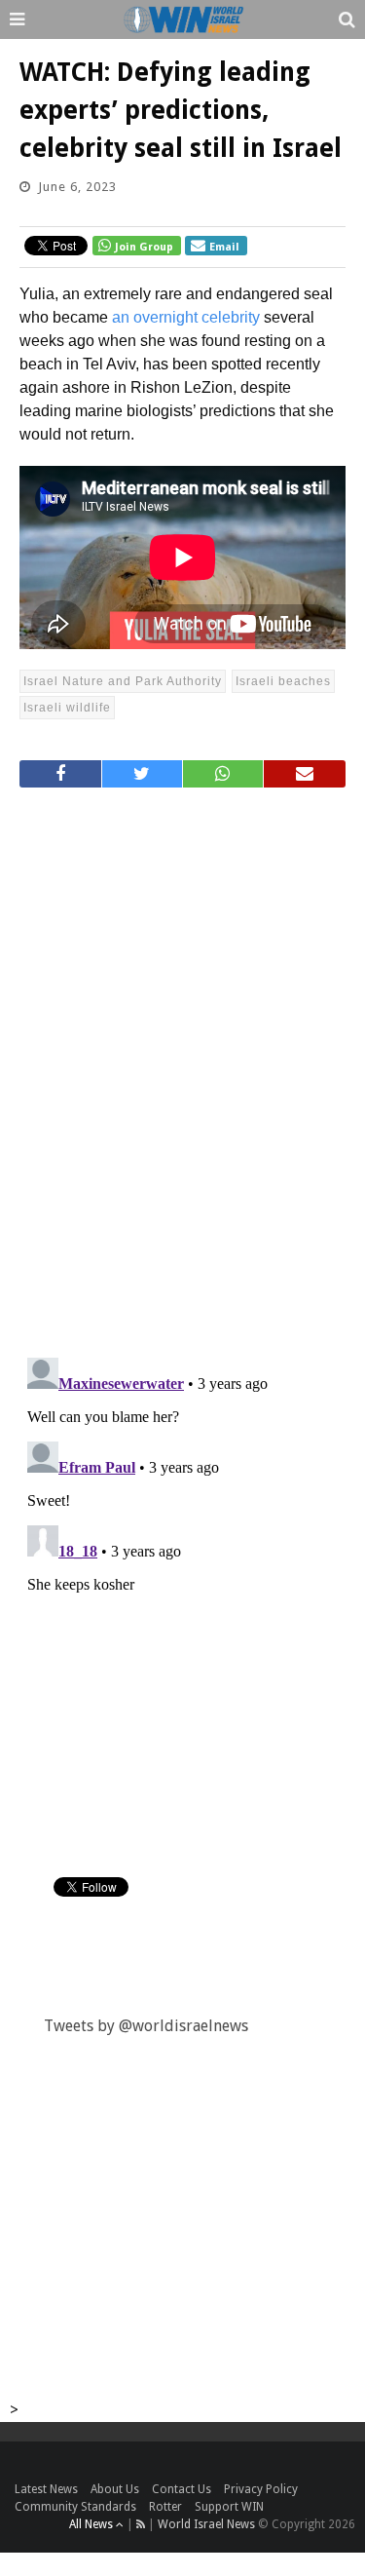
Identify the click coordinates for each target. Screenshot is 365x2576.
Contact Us (182, 2489)
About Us (115, 2489)
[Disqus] (182, 1064)
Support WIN (229, 2507)
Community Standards (75, 2507)
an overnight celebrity (186, 317)
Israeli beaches (283, 681)
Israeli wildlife (67, 708)
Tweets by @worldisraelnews (146, 2026)
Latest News (46, 2489)
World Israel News (206, 2524)
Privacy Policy (261, 2489)
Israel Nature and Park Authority (123, 681)
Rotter (165, 2507)
